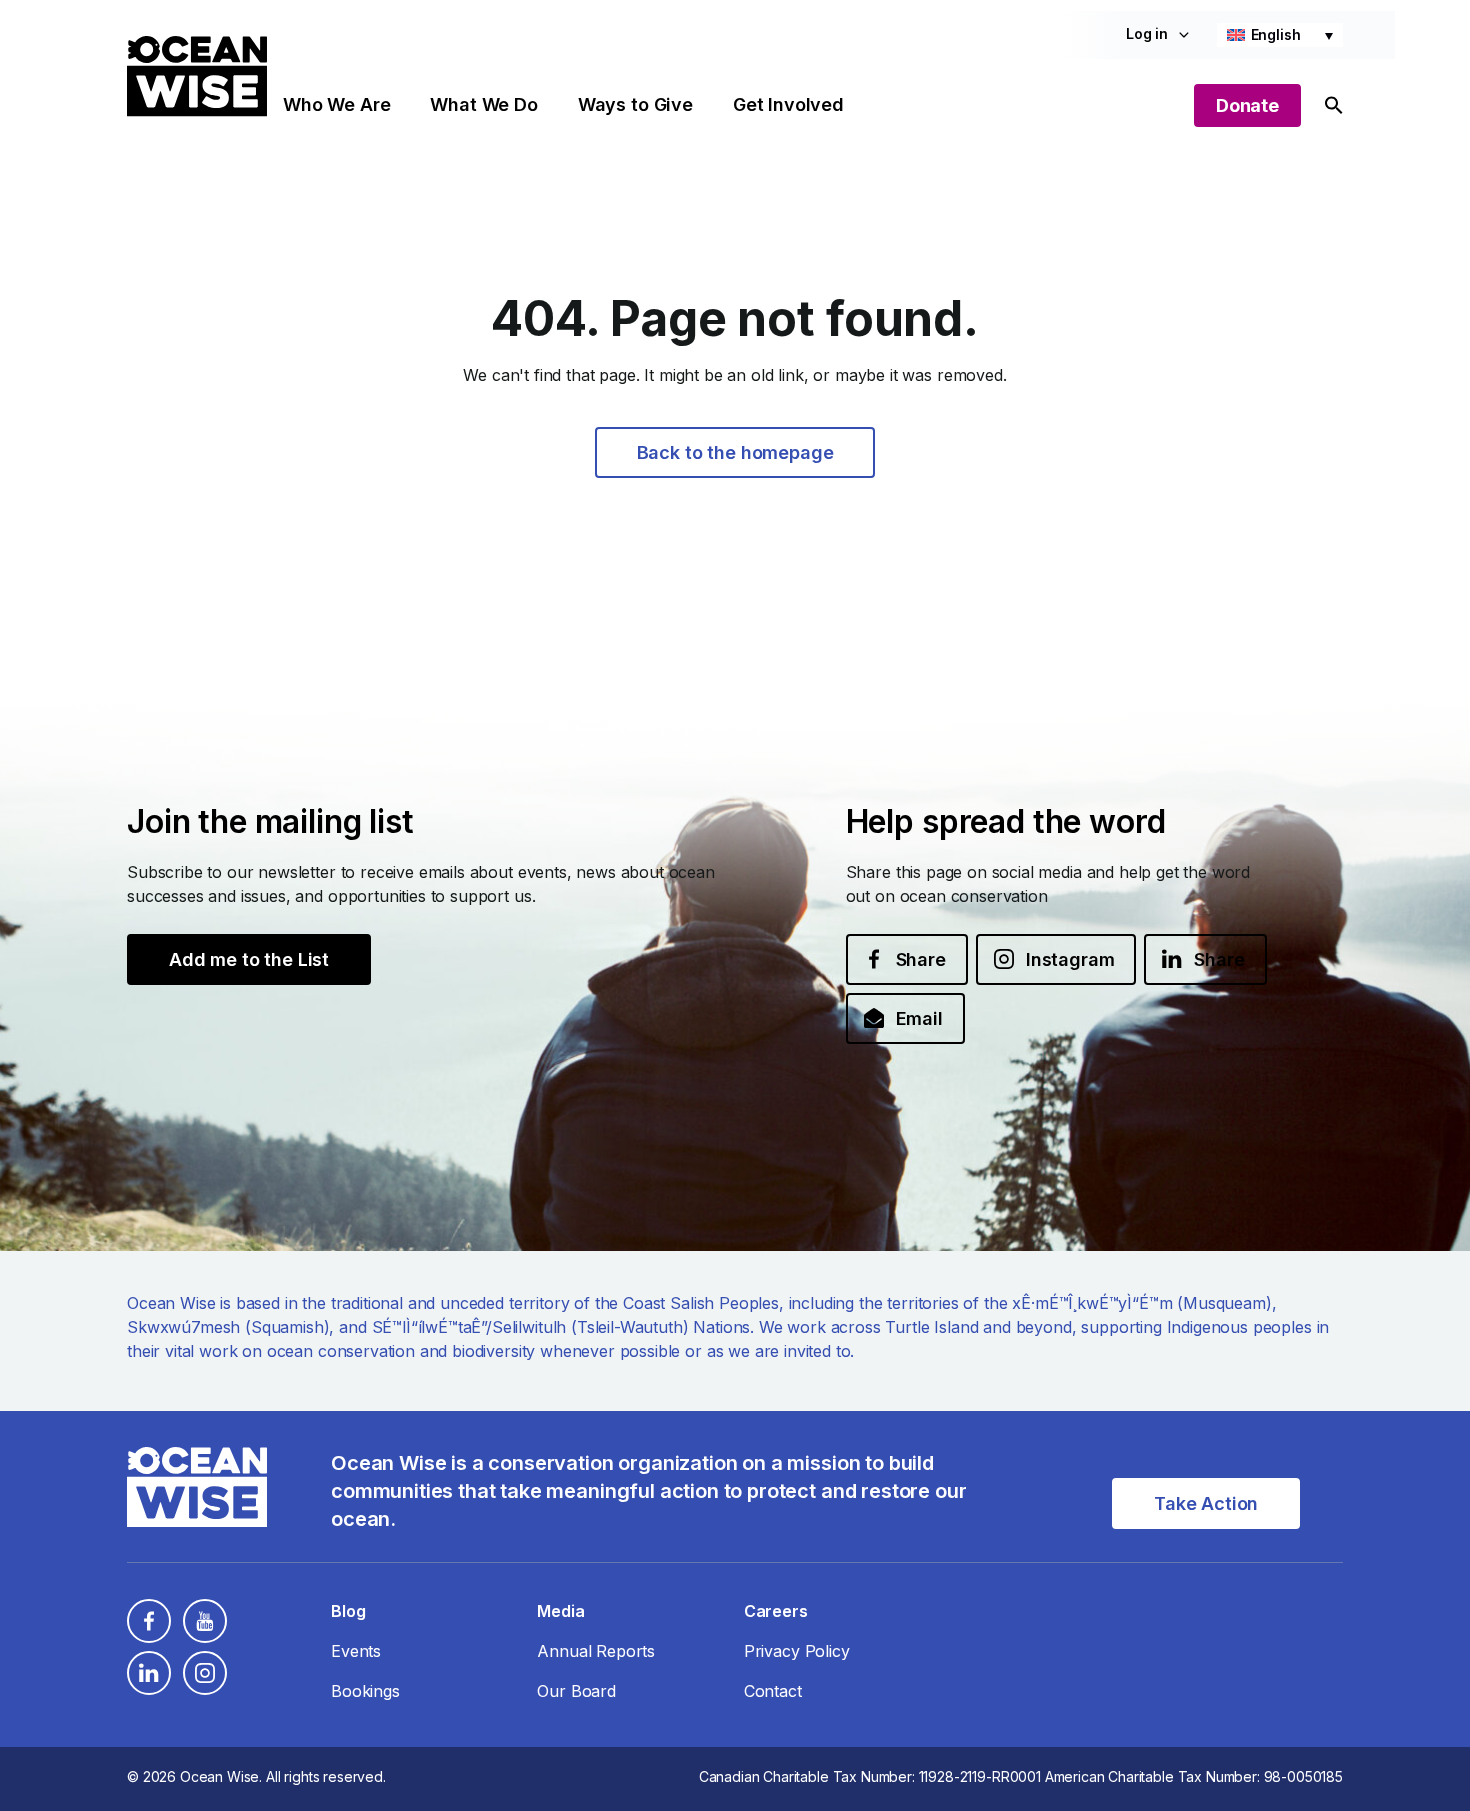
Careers (776, 1611)
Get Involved (788, 104)
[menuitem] (1280, 35)
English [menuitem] (1276, 34)
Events (356, 1651)
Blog (348, 1611)
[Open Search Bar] (1334, 105)
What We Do (483, 104)
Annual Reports (596, 1651)
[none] (1280, 35)
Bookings (365, 1691)
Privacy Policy (797, 1651)
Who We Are (336, 104)
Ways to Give (635, 104)
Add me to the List (249, 959)
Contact (773, 1691)
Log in (1147, 33)
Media (560, 1611)
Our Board (576, 1691)
